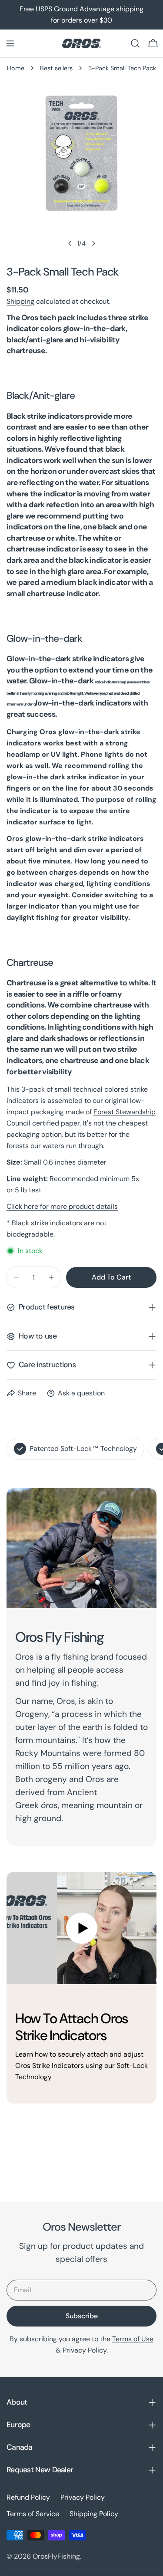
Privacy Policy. (85, 2350)
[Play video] (81, 1928)
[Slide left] (70, 243)
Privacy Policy (83, 2497)
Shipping (20, 301)
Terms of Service (33, 2514)
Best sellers (56, 68)
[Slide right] (93, 243)
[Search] (135, 43)
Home (16, 68)
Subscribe (82, 2316)
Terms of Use (133, 2339)
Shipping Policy (94, 2514)
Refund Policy (28, 2497)
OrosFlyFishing (56, 2556)
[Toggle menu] (10, 43)
